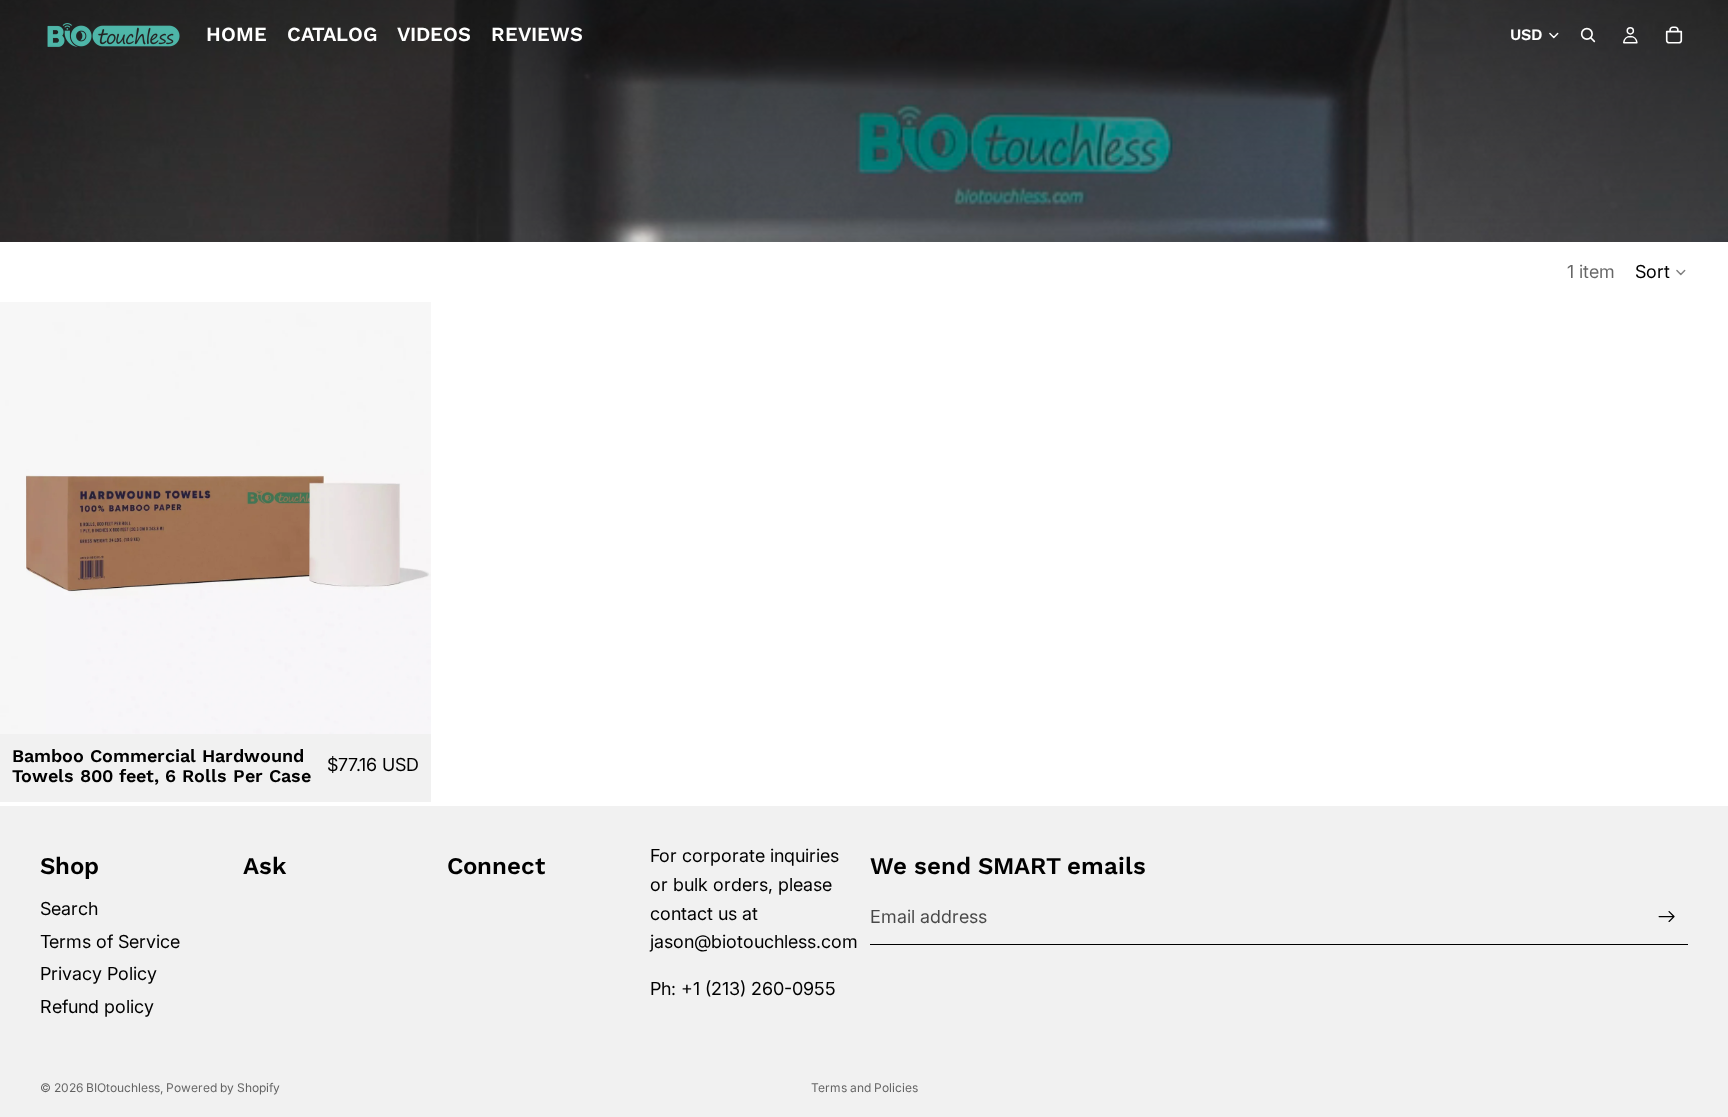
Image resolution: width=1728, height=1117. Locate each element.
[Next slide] (401, 518)
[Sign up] (1667, 917)
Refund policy (97, 1006)
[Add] (400, 703)
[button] (1661, 272)
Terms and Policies (864, 1087)
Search (69, 908)
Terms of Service (110, 940)
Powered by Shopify (223, 1087)
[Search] (1588, 35)
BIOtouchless (123, 1087)
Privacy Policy (98, 973)
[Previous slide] (30, 518)
